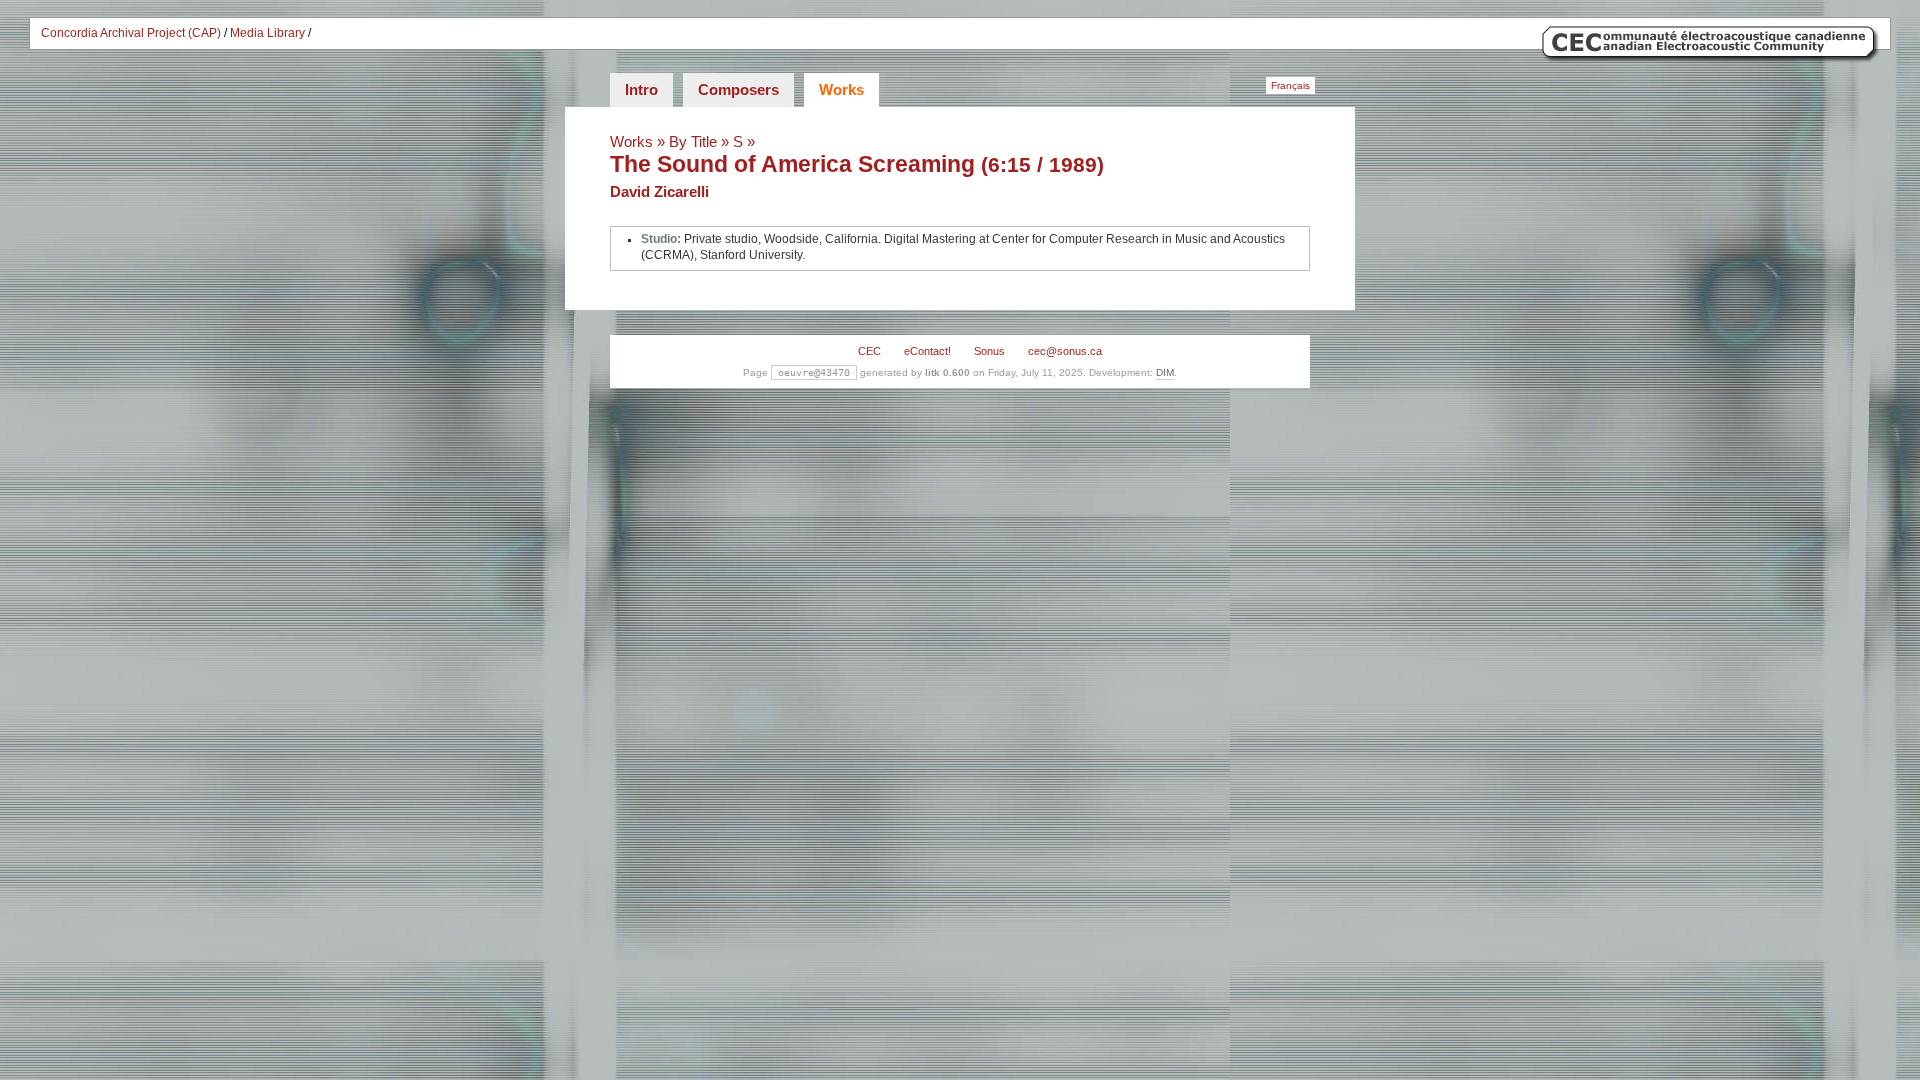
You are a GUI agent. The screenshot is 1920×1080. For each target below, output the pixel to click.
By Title (693, 141)
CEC (869, 351)
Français (1290, 85)
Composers (738, 89)
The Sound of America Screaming (792, 164)
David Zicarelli (659, 191)
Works (841, 89)
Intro (641, 89)
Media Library (267, 33)
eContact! (927, 351)
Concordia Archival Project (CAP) (131, 33)
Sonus (989, 351)
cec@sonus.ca (1065, 351)
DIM (1165, 372)
